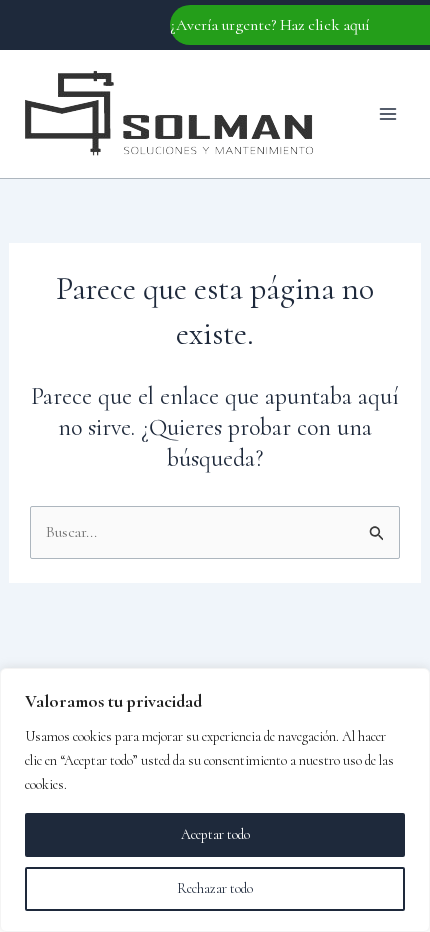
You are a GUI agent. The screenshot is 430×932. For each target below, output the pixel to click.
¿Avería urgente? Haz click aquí (270, 25)
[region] (215, 800)
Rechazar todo (215, 888)
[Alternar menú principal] (388, 114)
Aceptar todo (215, 834)
